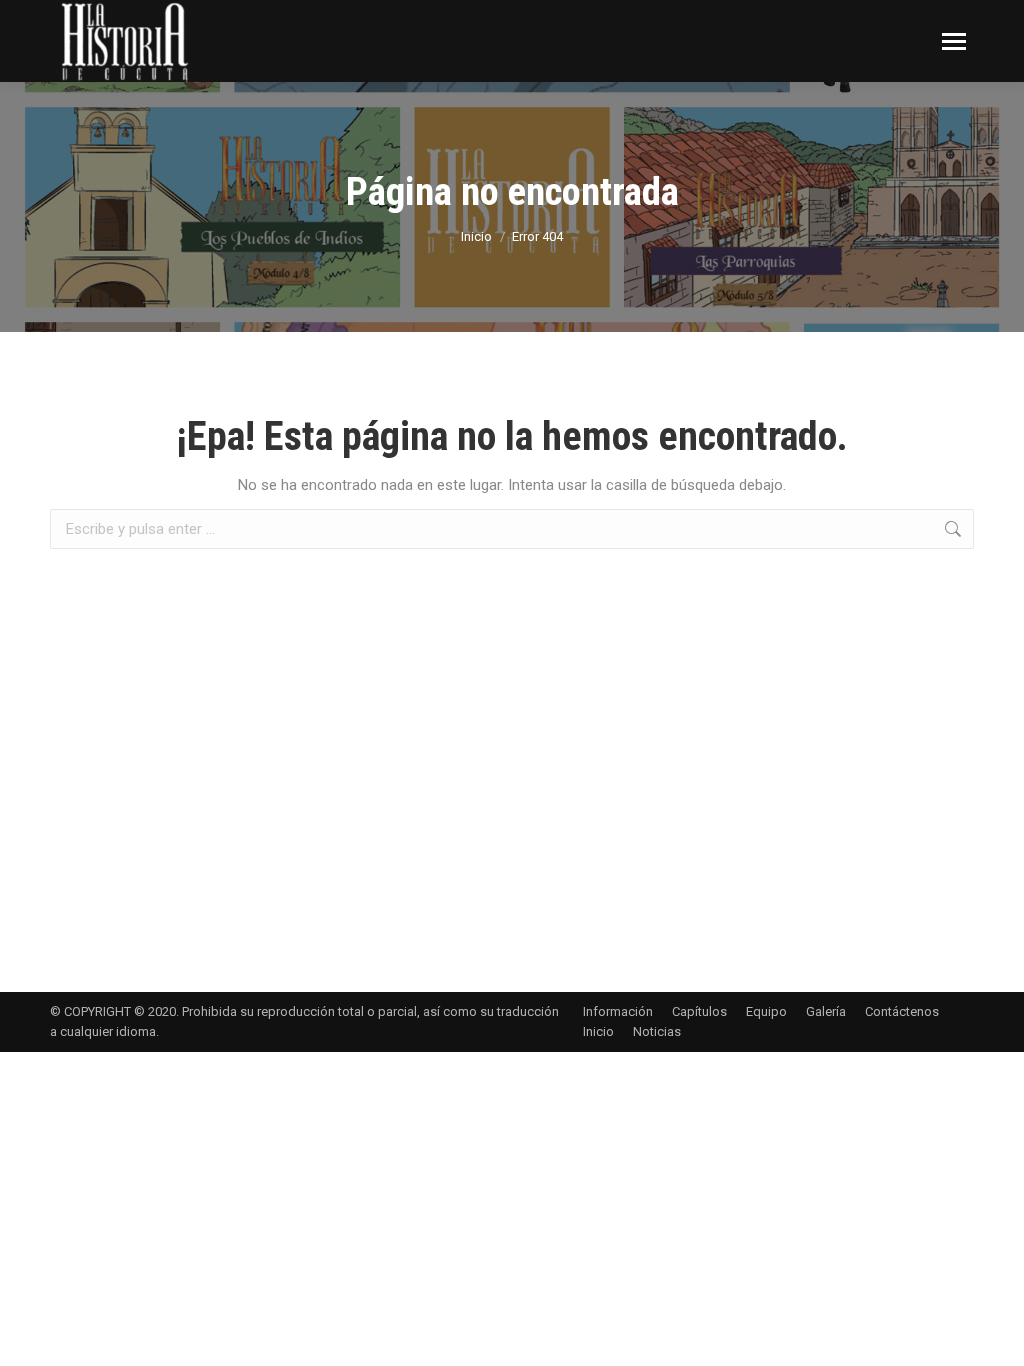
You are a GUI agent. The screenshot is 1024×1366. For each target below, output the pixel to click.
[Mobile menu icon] (954, 41)
